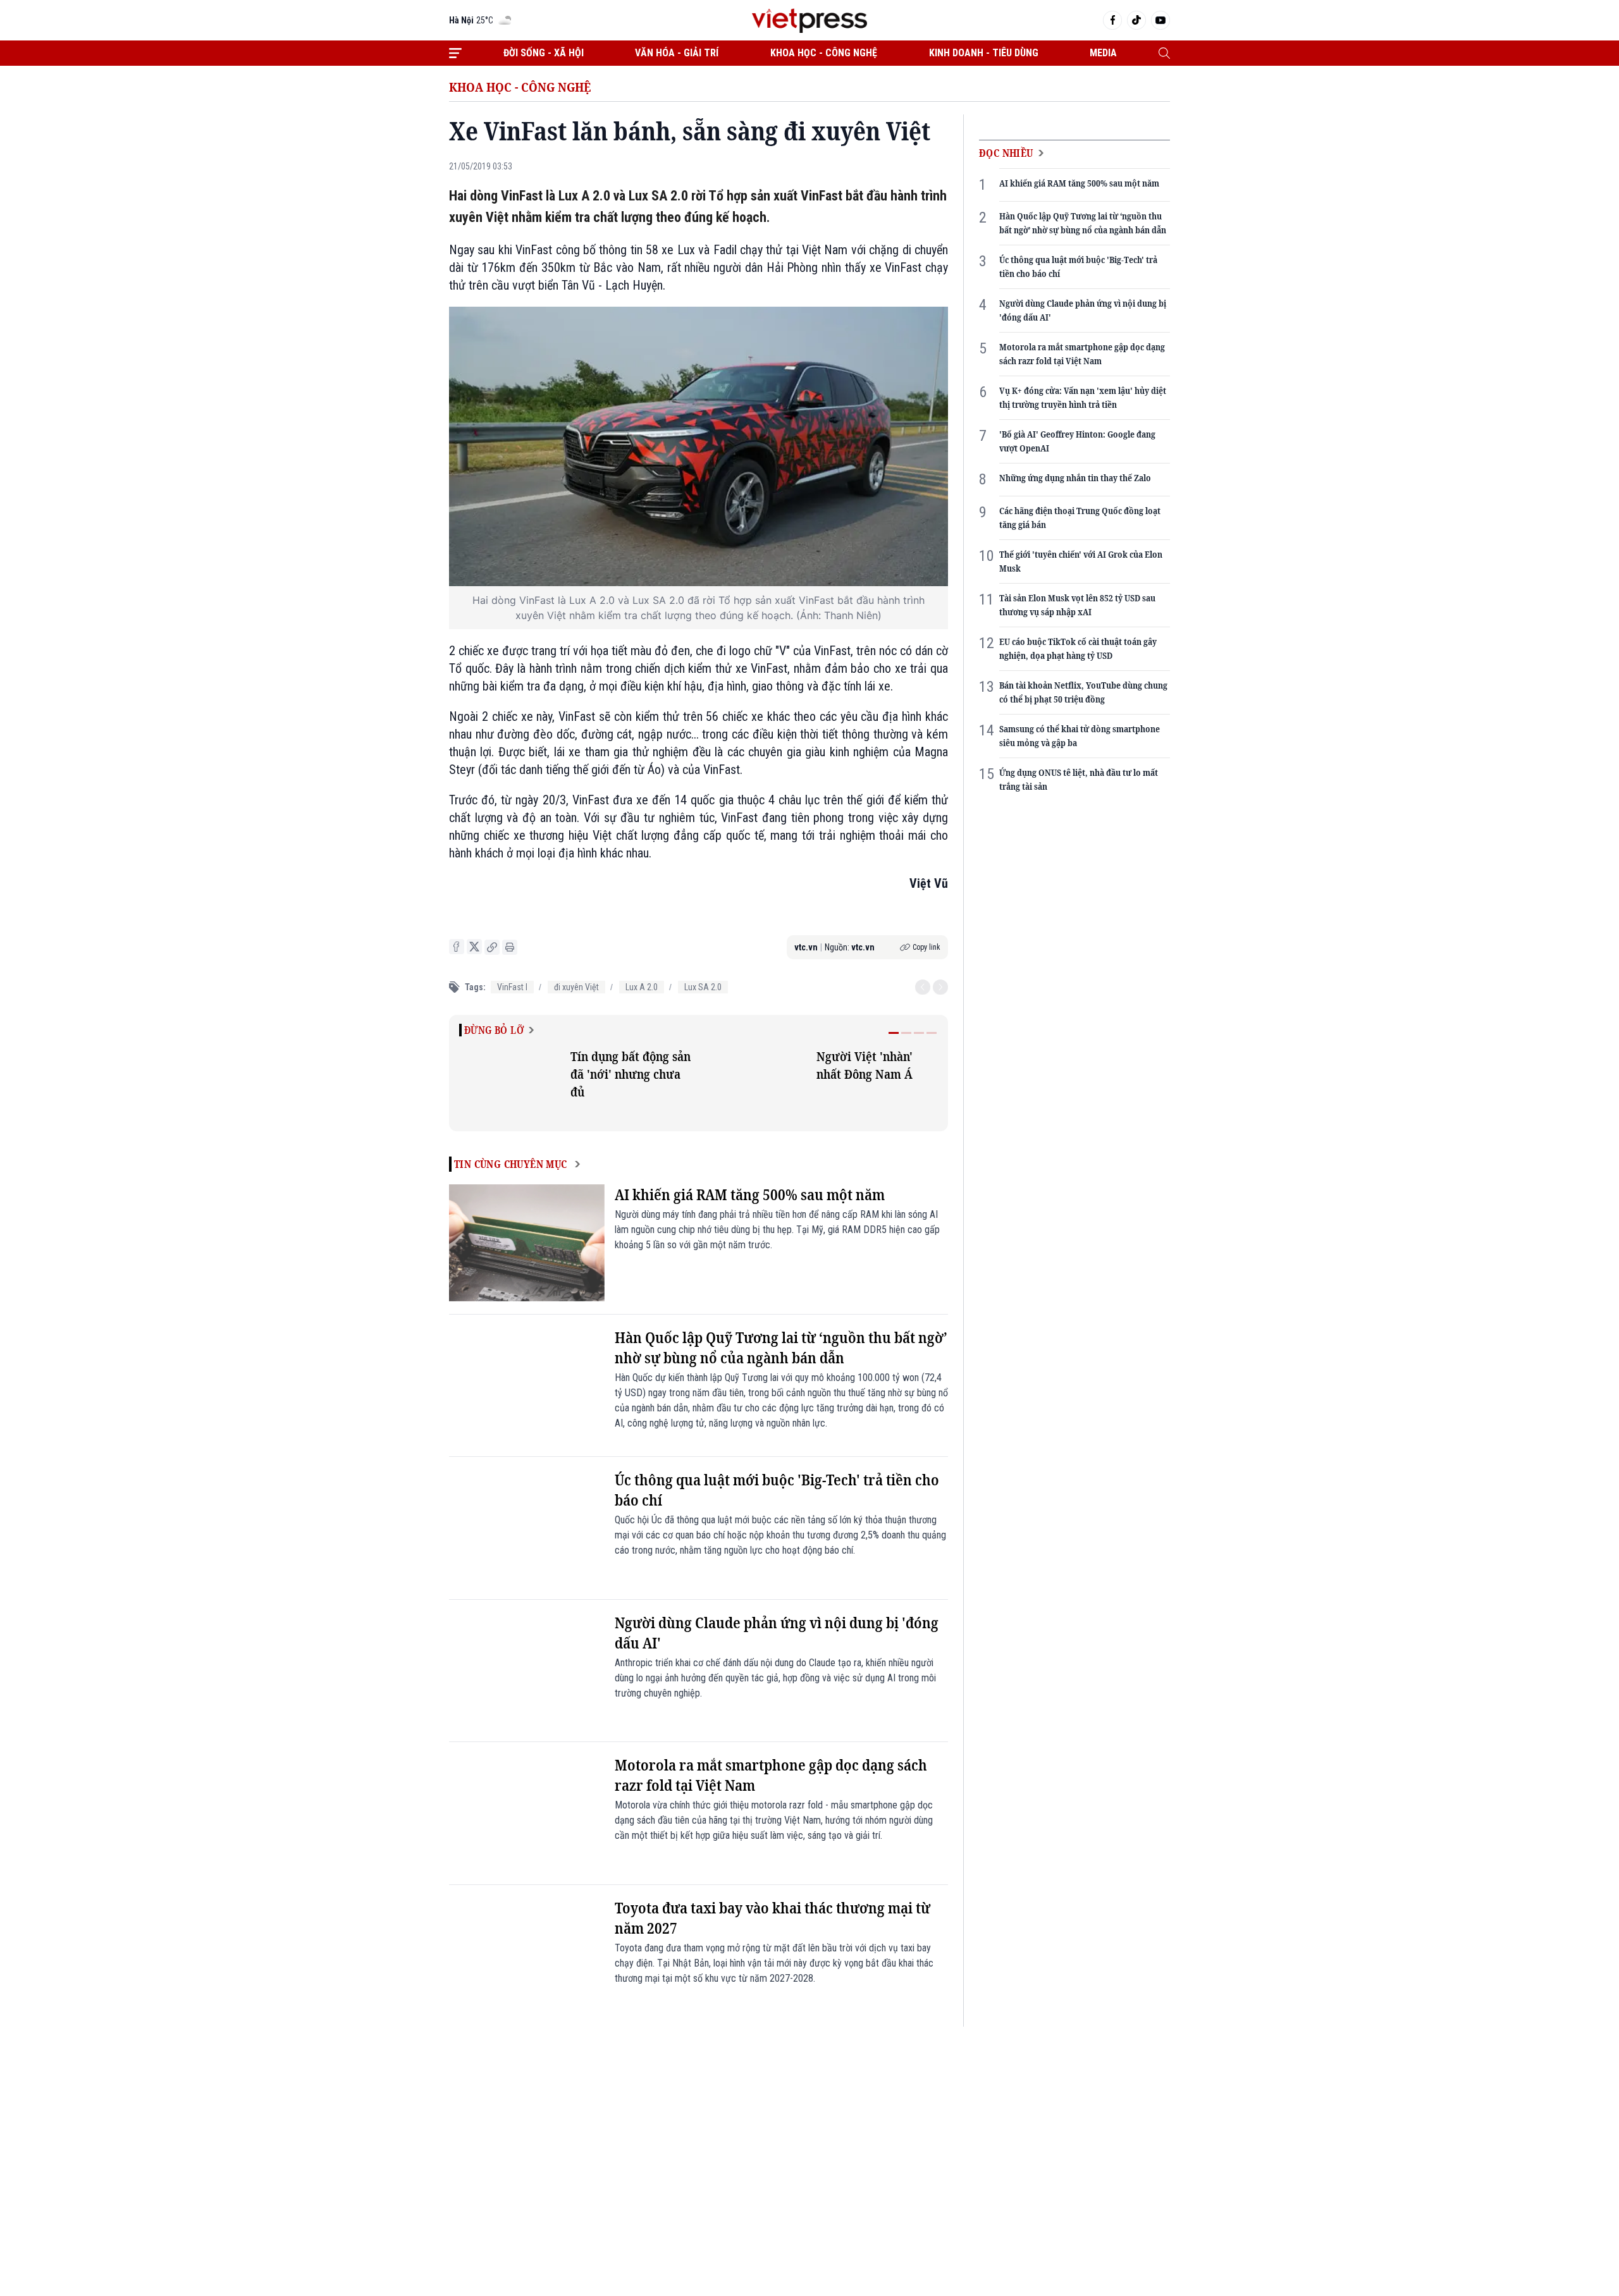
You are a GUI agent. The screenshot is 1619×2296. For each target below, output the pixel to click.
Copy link (926, 947)
